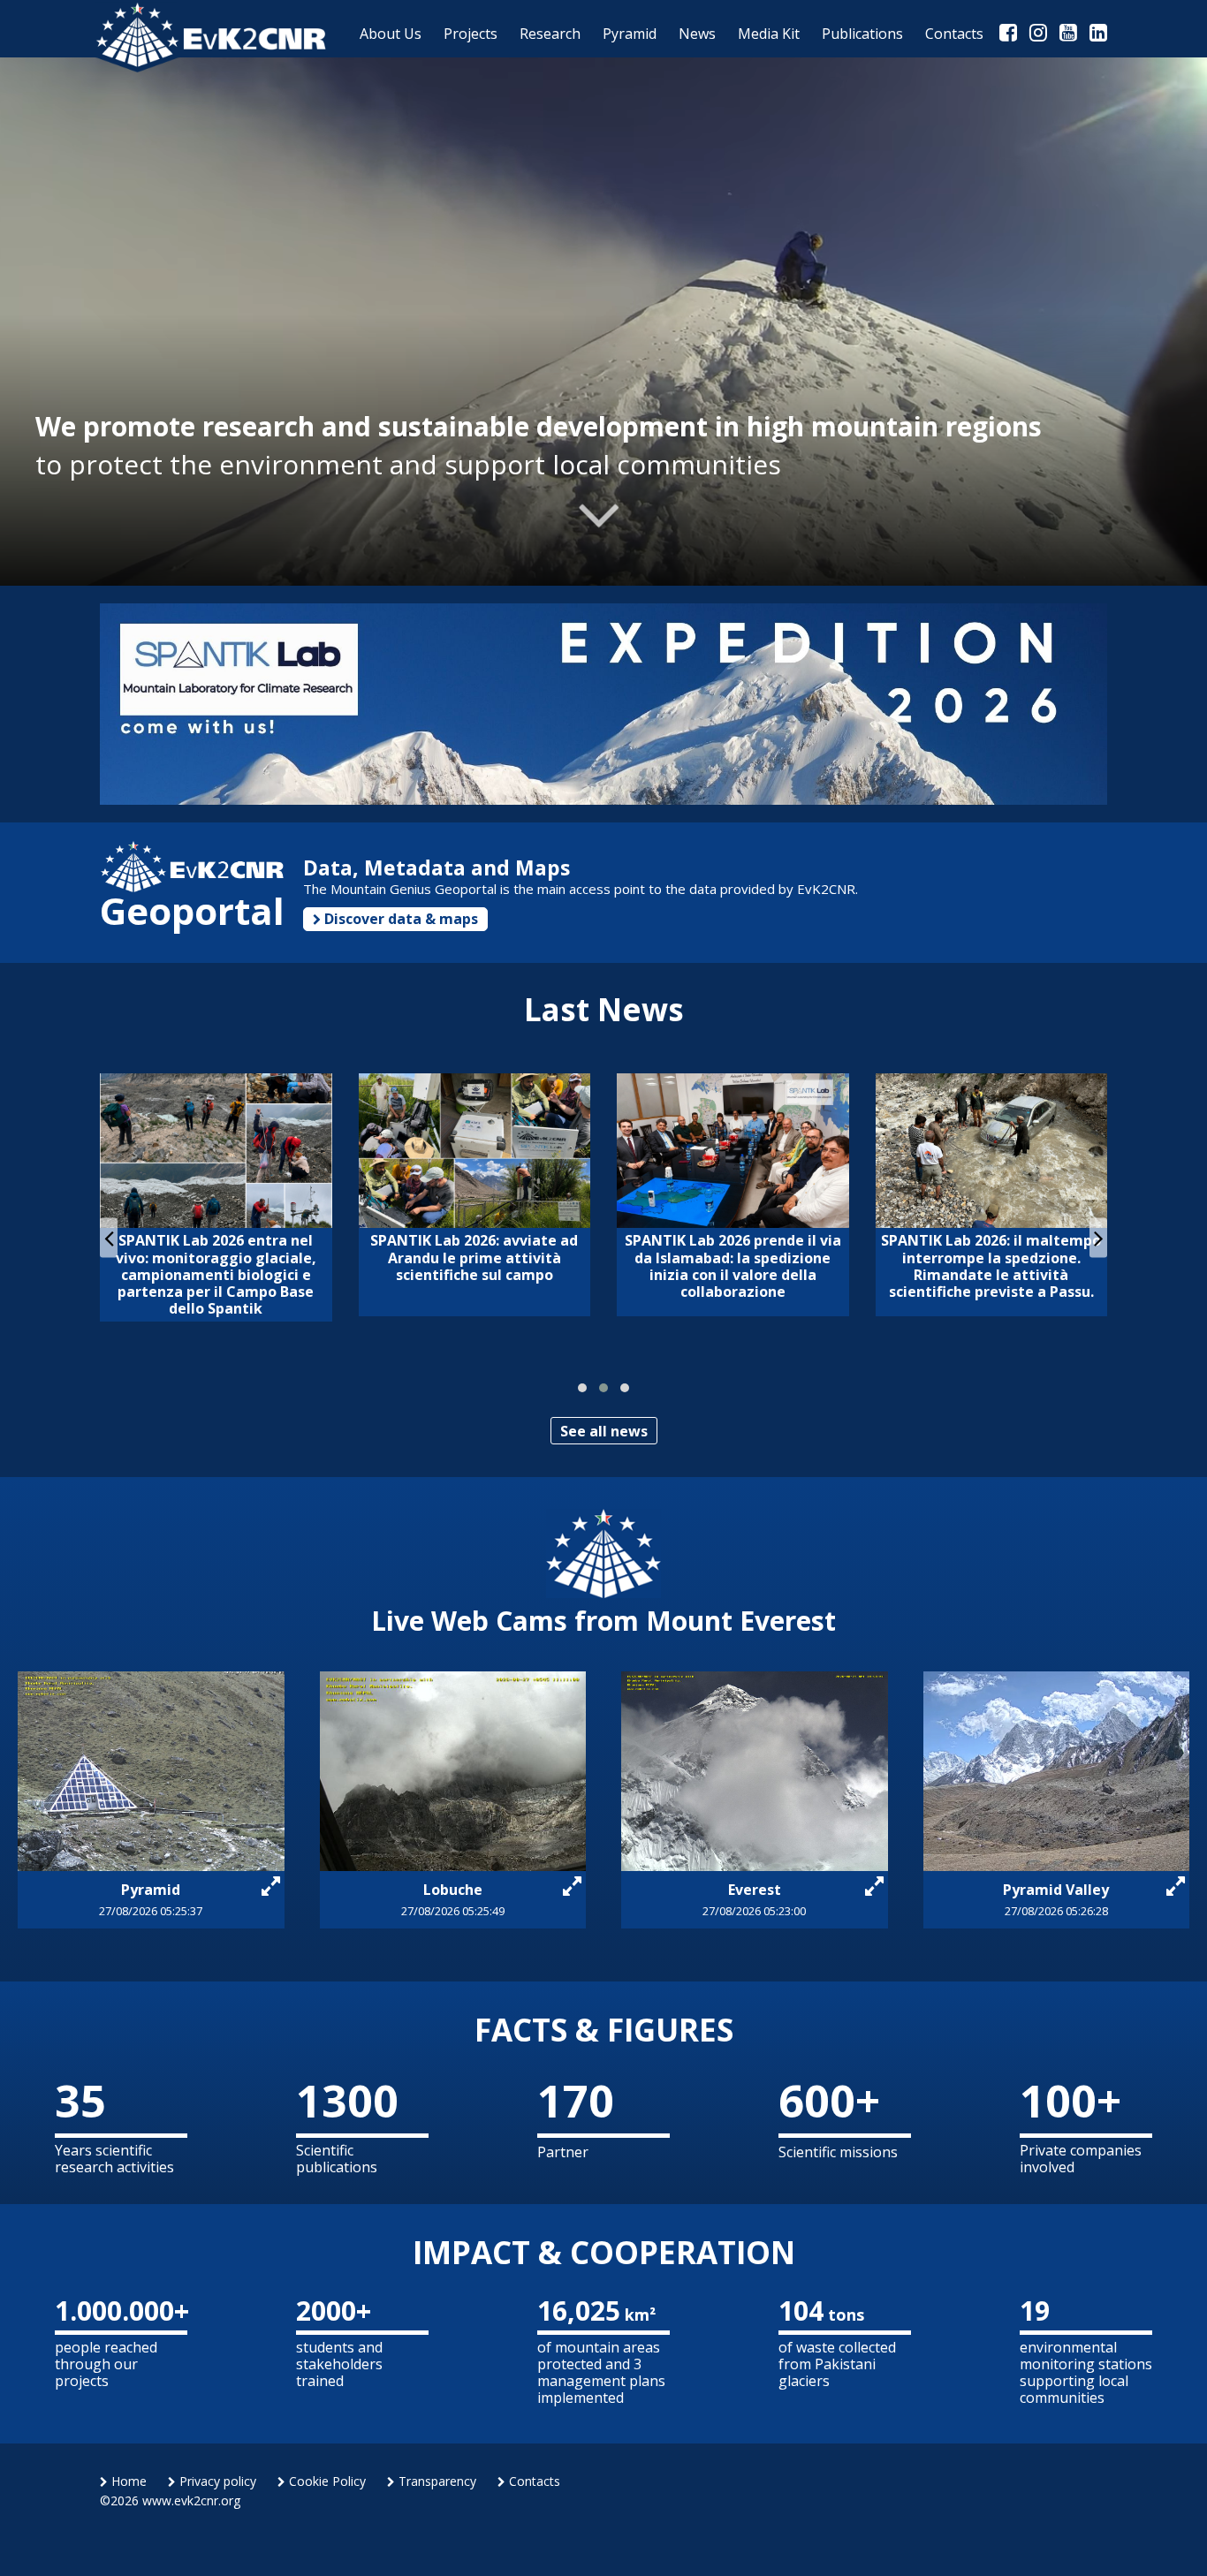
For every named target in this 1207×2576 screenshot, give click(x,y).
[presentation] (109, 1237)
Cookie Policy (326, 2481)
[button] (582, 1388)
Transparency (436, 2481)
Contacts (533, 2481)
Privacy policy (216, 2481)
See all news (604, 1431)
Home (127, 2481)
